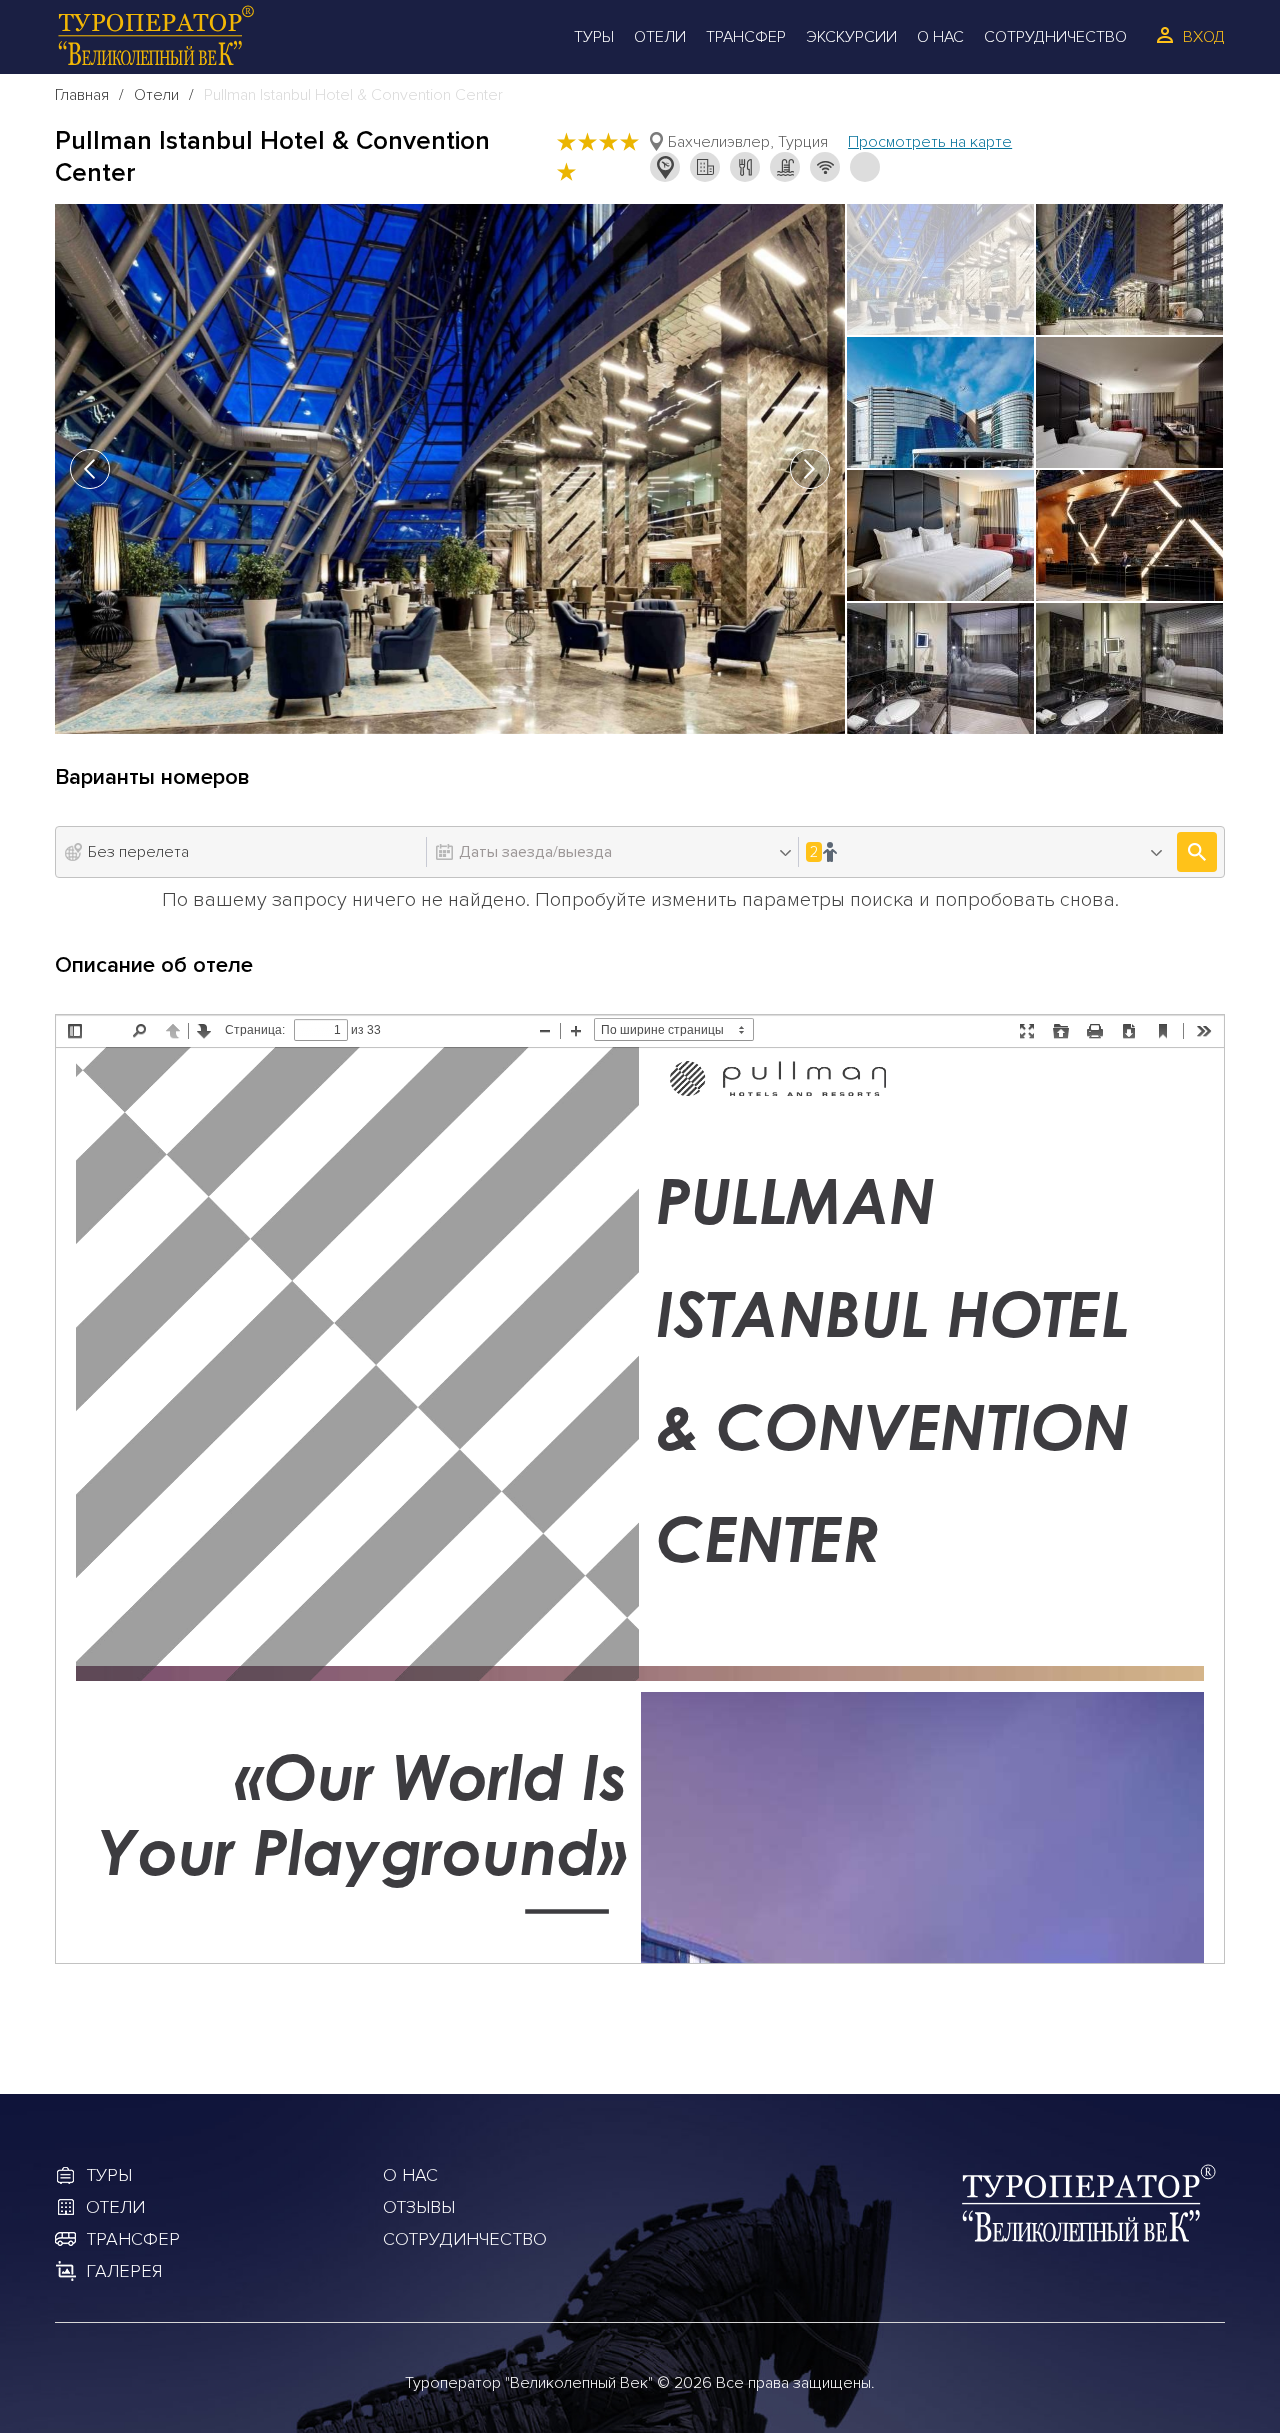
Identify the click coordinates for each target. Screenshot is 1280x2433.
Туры (594, 37)
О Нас (940, 37)
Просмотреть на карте (930, 142)
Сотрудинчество (465, 2239)
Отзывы (419, 2207)
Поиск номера (1197, 852)
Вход (1204, 37)
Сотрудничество (1055, 37)
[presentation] (90, 469)
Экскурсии (851, 37)
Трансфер (746, 37)
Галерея (124, 2271)
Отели (660, 37)
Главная (82, 95)
